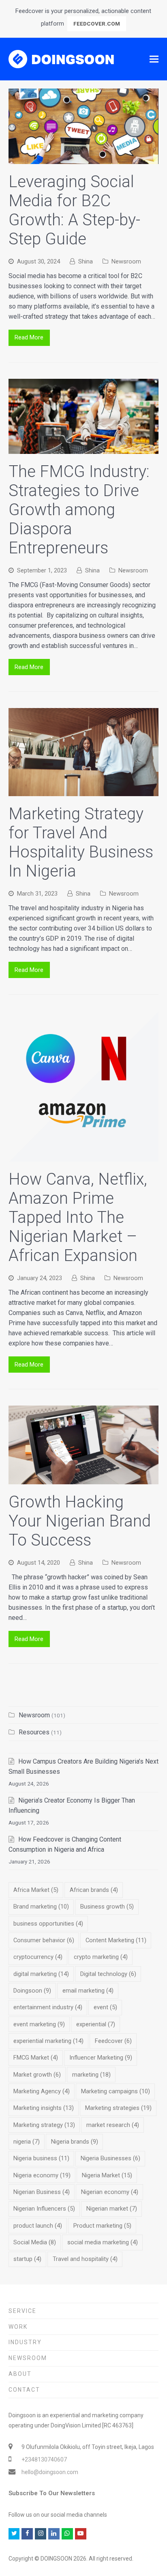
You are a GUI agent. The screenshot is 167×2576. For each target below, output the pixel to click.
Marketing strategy (44, 2125)
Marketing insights (44, 2108)
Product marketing (102, 2226)
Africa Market (36, 1890)
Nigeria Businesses (110, 2158)
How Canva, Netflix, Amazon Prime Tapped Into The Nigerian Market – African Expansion (78, 1217)
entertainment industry (48, 2007)
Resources (34, 1732)
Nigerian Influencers (44, 2209)
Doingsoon (32, 1991)
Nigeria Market (107, 2175)
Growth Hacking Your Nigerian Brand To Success (80, 1521)
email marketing (88, 1991)
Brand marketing (41, 1907)
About (20, 2374)
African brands (94, 1890)
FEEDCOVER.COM (97, 24)
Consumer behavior (44, 1940)
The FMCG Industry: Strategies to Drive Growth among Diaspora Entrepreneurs (79, 510)
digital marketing (41, 1974)
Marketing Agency (42, 2091)
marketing (91, 2075)
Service (22, 2311)
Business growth (107, 1907)
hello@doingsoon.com (50, 2472)
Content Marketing (116, 1940)
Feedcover (113, 2041)
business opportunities (48, 1924)
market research (113, 2125)
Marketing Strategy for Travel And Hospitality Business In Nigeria (81, 842)
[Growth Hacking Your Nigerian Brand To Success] (84, 1479)
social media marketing (103, 2242)
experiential (96, 2024)
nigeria (27, 2142)
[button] (154, 59)
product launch (38, 2226)
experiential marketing (48, 2041)
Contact (24, 2390)
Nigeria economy (42, 2175)
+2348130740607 (44, 2459)
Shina (86, 261)
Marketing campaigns (116, 2091)
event (105, 2007)
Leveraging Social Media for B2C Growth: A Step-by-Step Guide (74, 210)
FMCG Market (36, 2058)
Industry (25, 2342)
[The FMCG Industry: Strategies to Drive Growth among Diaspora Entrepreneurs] (84, 449)
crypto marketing (101, 1957)
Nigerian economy (110, 2192)
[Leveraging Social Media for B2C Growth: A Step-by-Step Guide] (84, 159)
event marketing (39, 2024)
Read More (29, 337)
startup (27, 2259)
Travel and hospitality (85, 2259)
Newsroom (126, 261)
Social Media (35, 2242)
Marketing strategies (118, 2108)
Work (18, 2327)
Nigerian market (112, 2209)
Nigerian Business (42, 2192)
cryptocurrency (38, 1957)
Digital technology (108, 1974)
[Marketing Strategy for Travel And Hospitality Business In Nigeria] (84, 791)
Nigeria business (41, 2158)
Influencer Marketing (101, 2058)
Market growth (37, 2075)
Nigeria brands (75, 2142)
